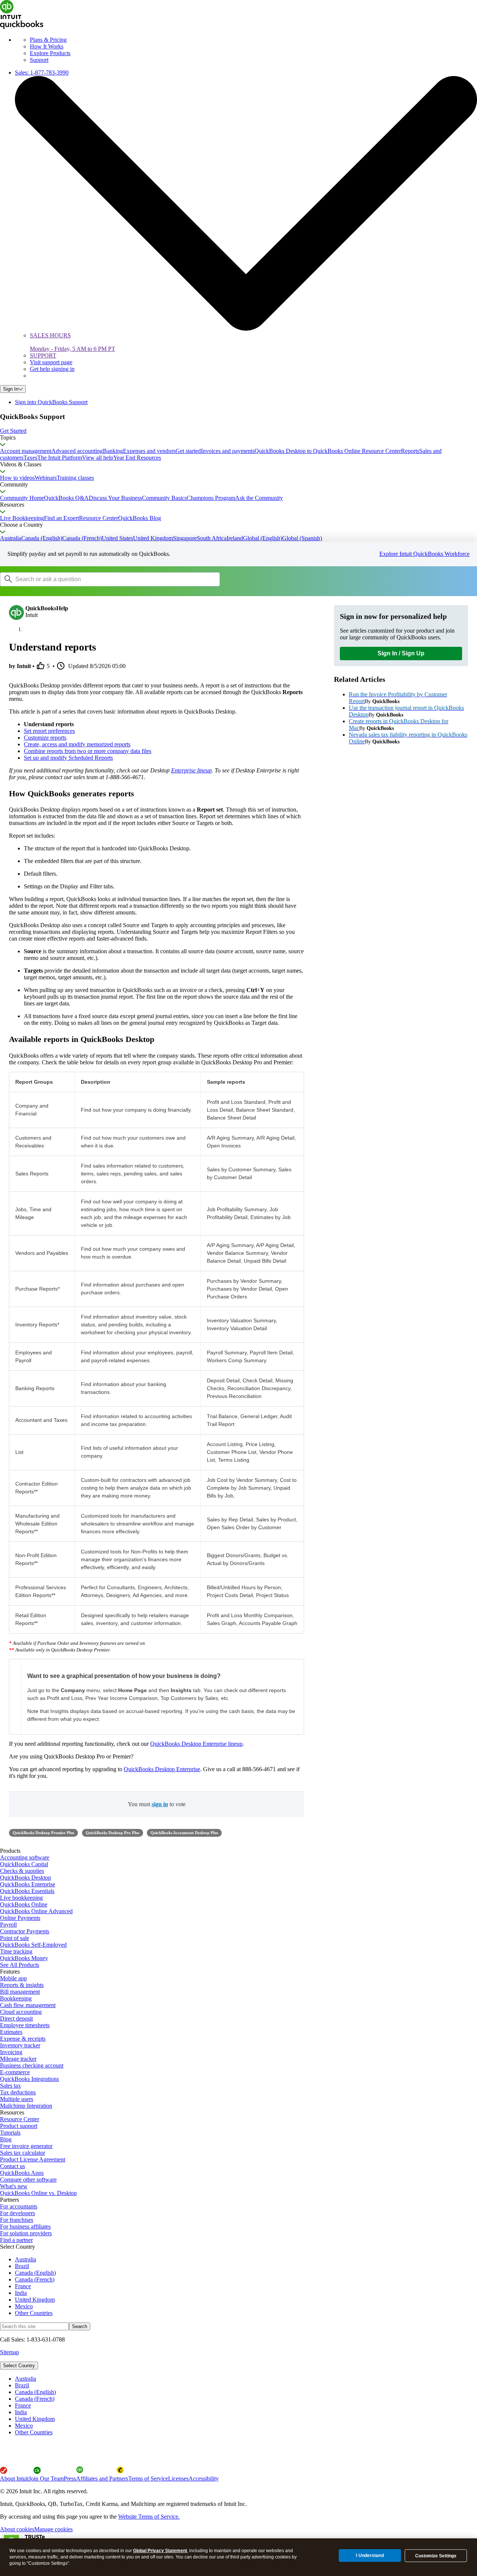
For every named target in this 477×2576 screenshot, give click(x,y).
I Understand (370, 2555)
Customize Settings (436, 2556)
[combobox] (95, 579)
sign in (160, 1804)
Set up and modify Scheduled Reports (68, 758)
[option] (246, 2379)
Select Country (19, 2366)
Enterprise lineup (191, 770)
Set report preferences (49, 731)
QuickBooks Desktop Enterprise (162, 1769)
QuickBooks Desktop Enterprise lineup (196, 1744)
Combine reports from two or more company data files (88, 751)
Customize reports (45, 738)
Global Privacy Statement (160, 2551)
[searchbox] (110, 579)
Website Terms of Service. (149, 2517)
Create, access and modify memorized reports (77, 744)
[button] (238, 431)
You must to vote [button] (157, 1804)
